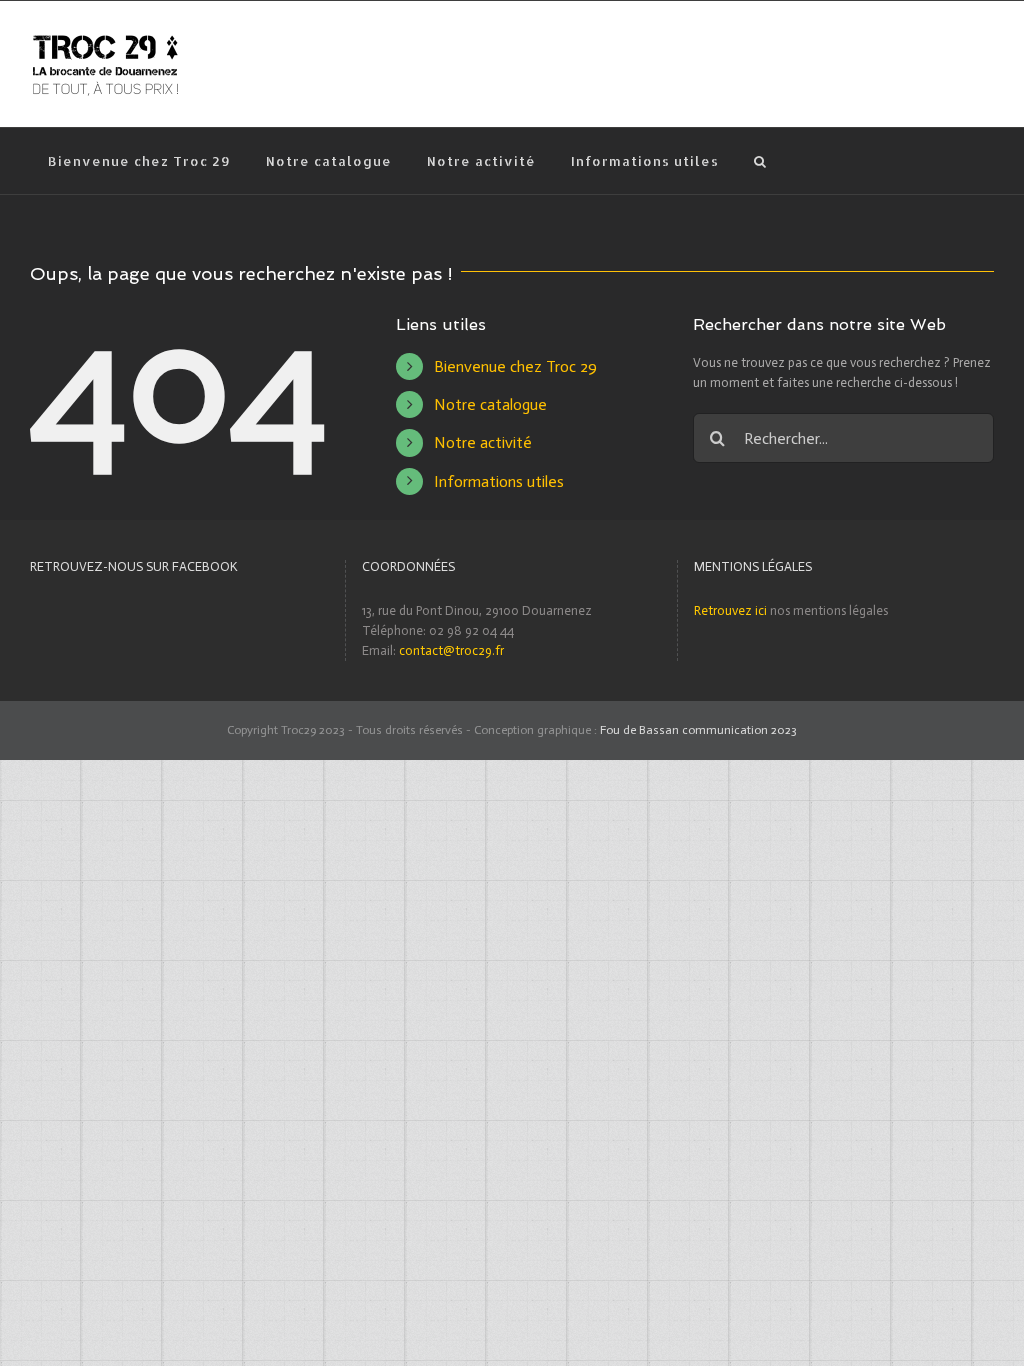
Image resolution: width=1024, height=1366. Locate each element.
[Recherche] (760, 161)
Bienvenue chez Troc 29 (515, 366)
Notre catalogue (490, 404)
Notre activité (483, 442)
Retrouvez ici (730, 610)
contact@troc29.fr (451, 650)
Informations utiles (499, 481)
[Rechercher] (843, 436)
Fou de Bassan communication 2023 (698, 730)
